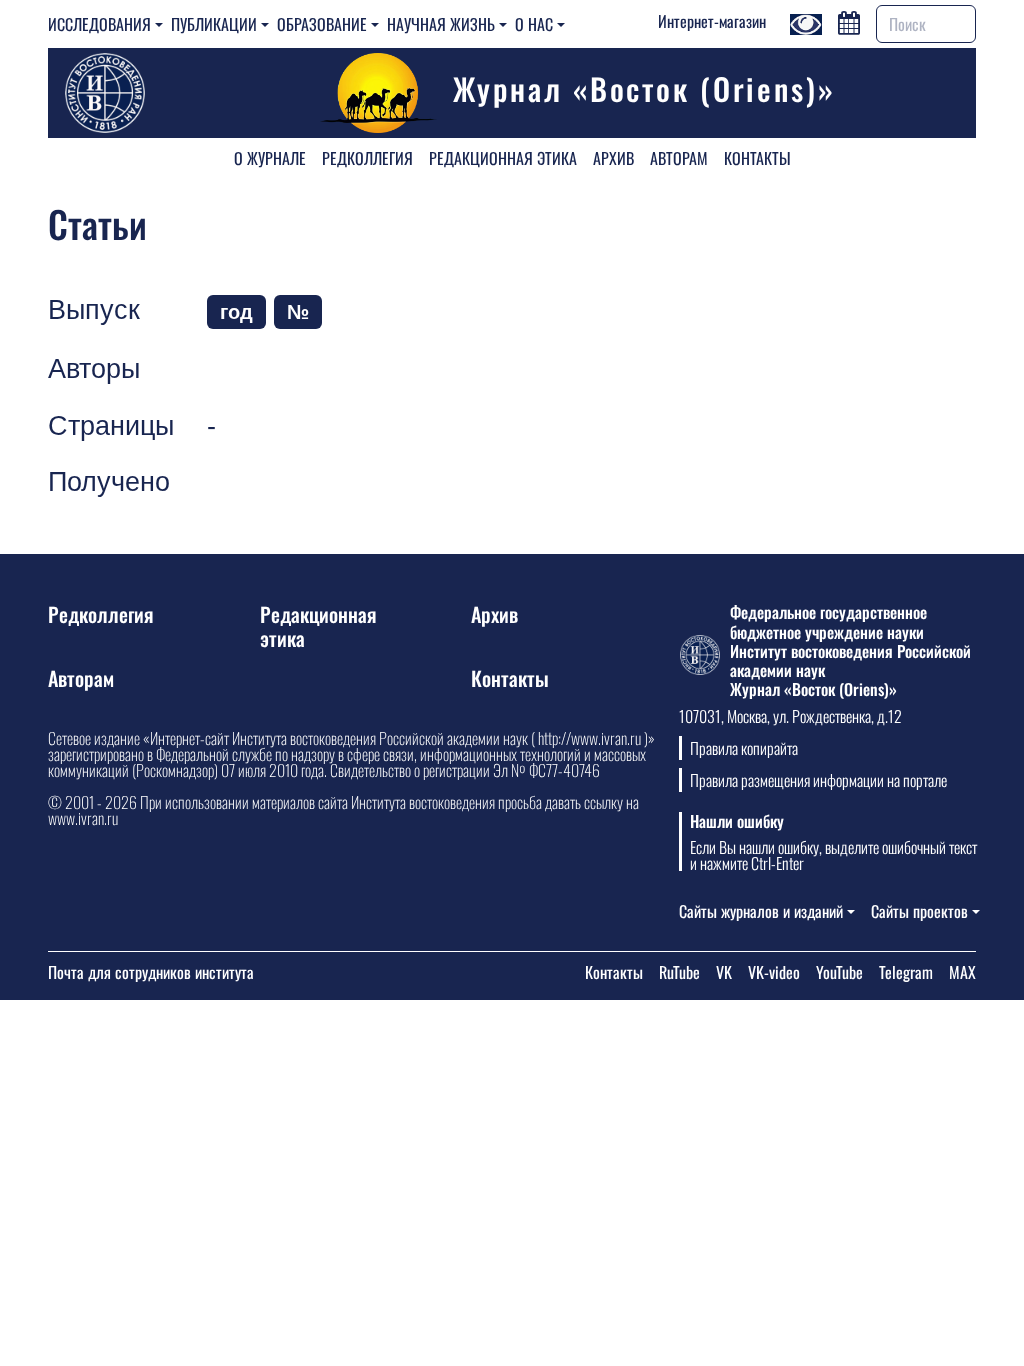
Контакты (757, 158)
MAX (962, 972)
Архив (613, 158)
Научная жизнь (441, 24)
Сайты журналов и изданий (761, 911)
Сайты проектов (919, 911)
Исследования (99, 24)
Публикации (214, 24)
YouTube (839, 972)
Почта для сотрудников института (151, 972)
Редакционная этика (503, 158)
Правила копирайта (744, 748)
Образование (322, 24)
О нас (534, 24)
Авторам (679, 158)
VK (724, 972)
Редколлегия (367, 158)
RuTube (679, 972)
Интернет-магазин (712, 21)
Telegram (906, 972)
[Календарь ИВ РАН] (849, 20)
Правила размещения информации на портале (818, 780)
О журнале (270, 158)
